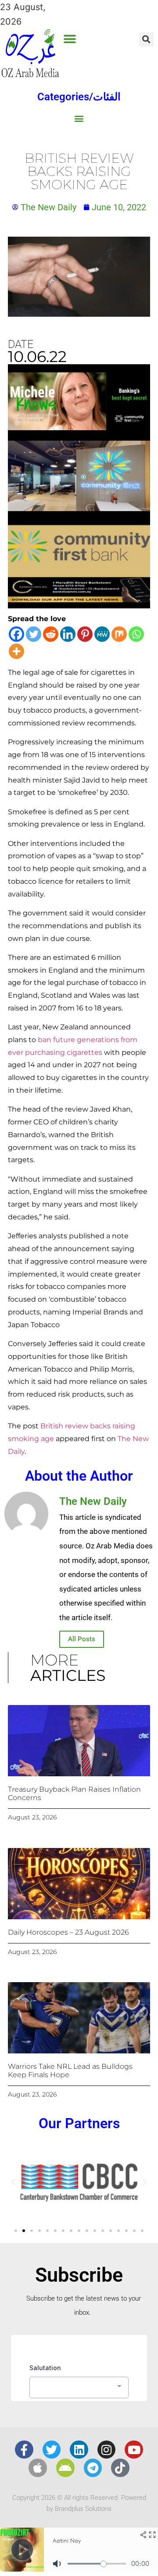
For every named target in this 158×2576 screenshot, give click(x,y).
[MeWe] (102, 634)
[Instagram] (107, 2450)
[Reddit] (51, 634)
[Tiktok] (120, 2468)
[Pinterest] (85, 634)
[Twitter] (34, 634)
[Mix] (119, 634)
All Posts (82, 1639)
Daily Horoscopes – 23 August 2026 (68, 1932)
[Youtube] (134, 2450)
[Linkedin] (68, 634)
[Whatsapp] (136, 634)
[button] (70, 39)
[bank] (79, 605)
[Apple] (38, 2468)
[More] (16, 651)
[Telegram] (93, 2468)
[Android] (65, 2468)
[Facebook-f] (24, 2450)
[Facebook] (16, 634)
